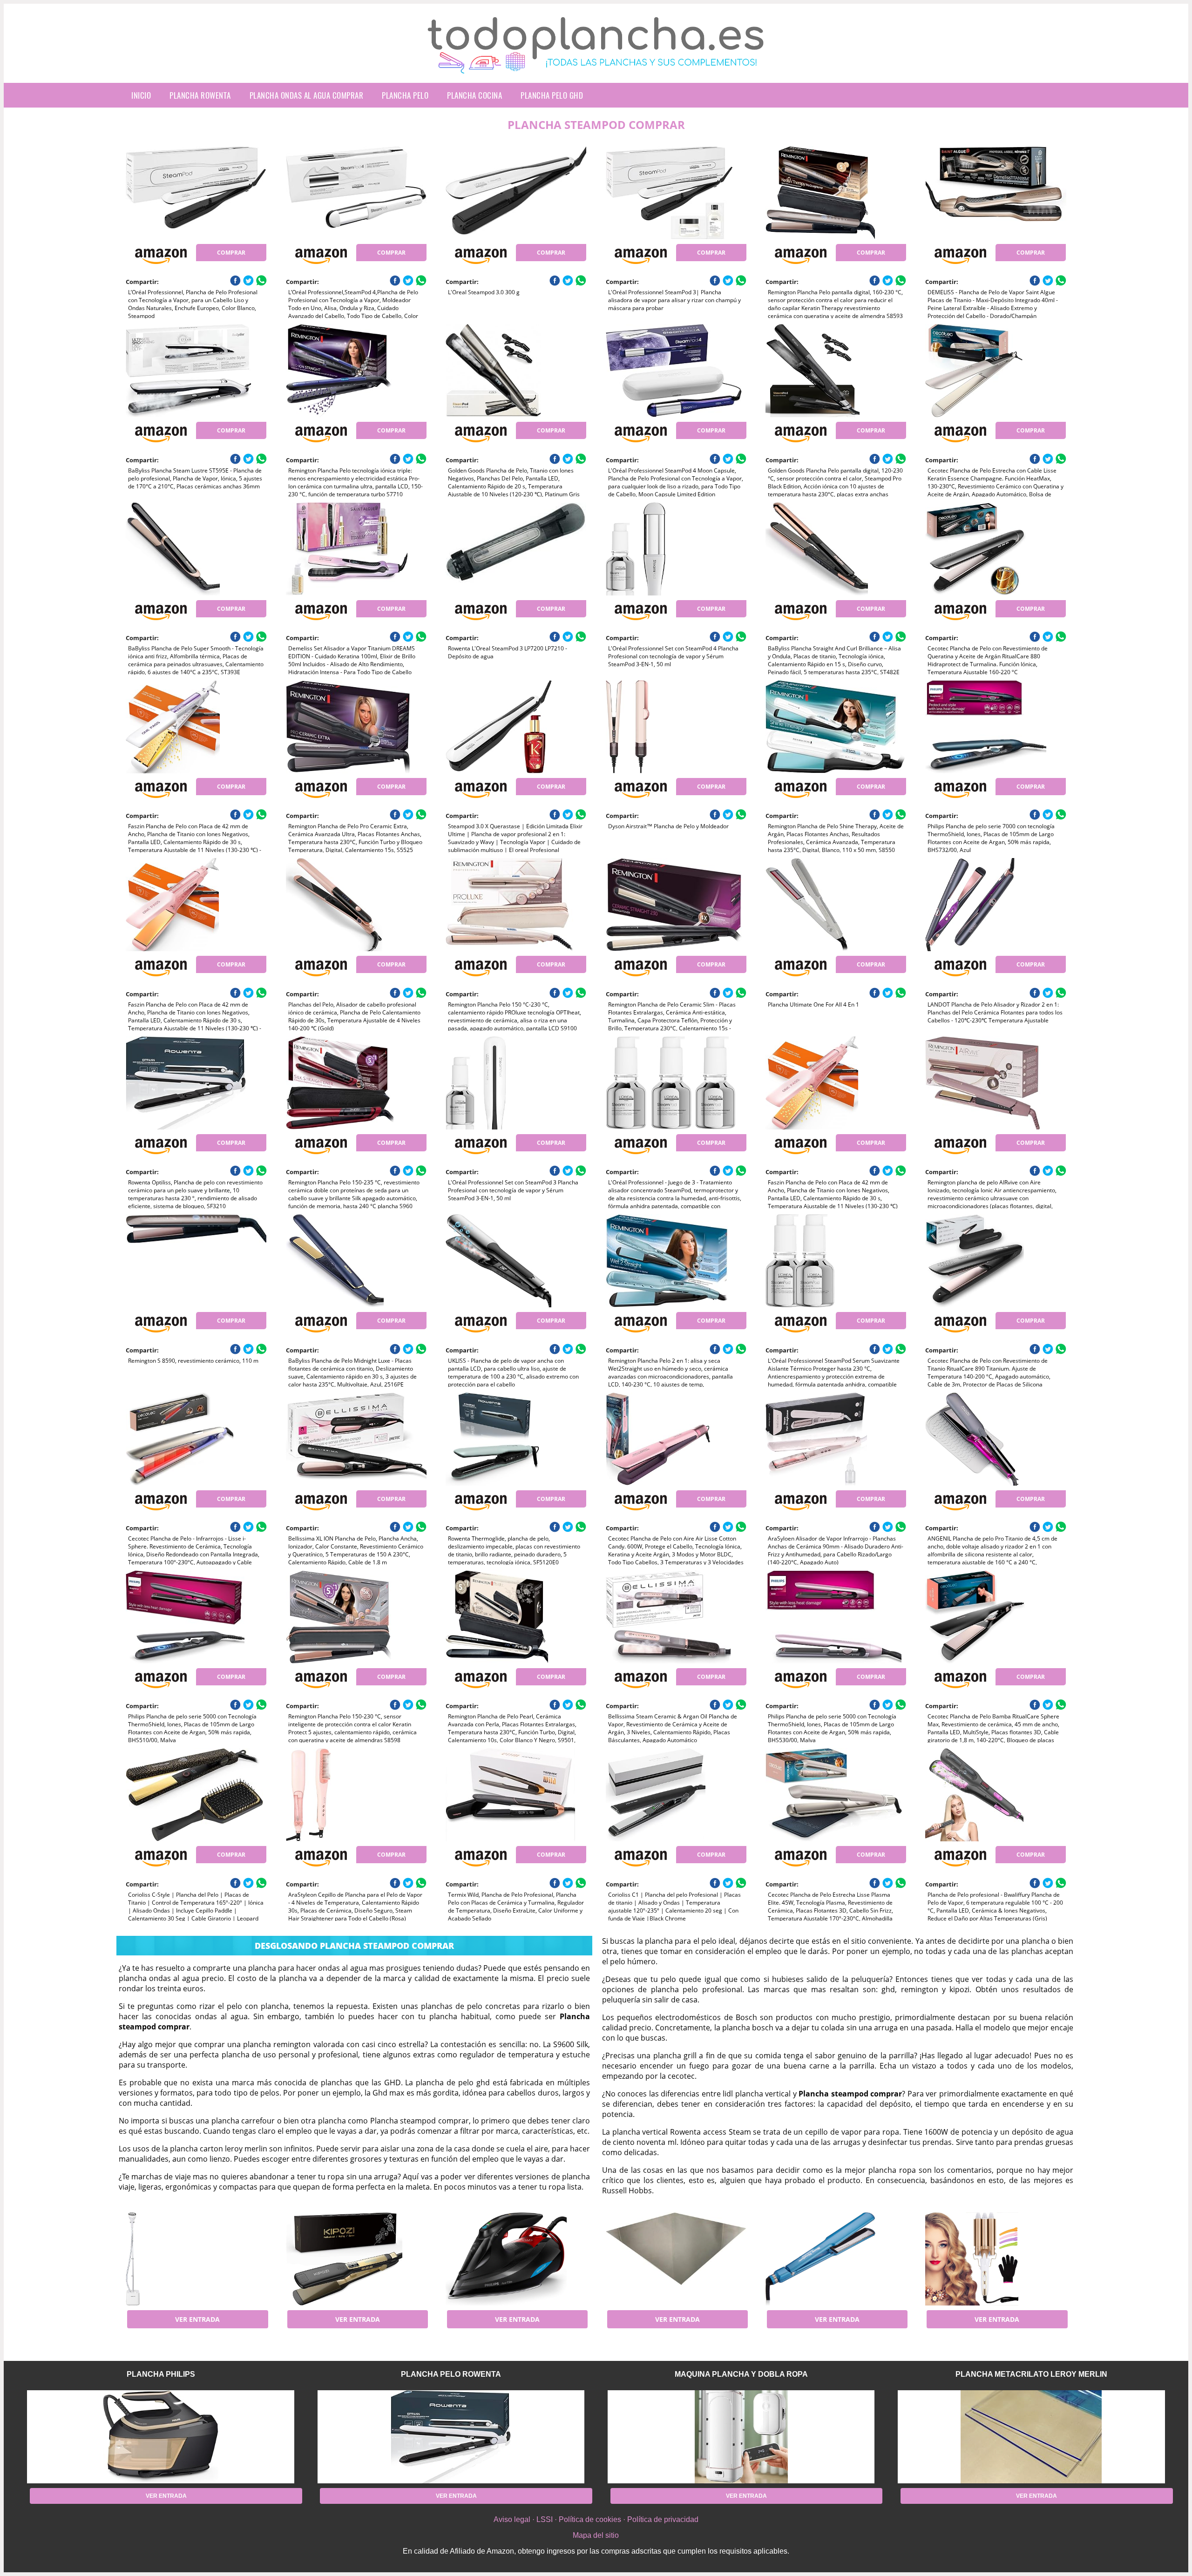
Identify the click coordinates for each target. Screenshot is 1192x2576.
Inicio (141, 95)
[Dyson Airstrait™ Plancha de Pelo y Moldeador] (676, 727)
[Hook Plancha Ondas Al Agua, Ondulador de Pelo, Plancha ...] (996, 2259)
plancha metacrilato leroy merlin (1031, 2374)
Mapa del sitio (596, 2535)
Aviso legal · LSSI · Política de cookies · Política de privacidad (596, 2519)
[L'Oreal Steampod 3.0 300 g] (516, 193)
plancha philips (161, 2374)
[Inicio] (596, 66)
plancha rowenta (200, 95)
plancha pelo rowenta (451, 2374)
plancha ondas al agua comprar (307, 95)
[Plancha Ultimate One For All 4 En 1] (836, 905)
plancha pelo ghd (552, 95)
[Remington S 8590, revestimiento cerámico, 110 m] (196, 1261)
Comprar (231, 253)
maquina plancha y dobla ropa (741, 2374)
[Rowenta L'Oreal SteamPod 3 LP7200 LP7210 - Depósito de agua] (516, 549)
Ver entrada (197, 2319)
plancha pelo (405, 95)
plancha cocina (474, 95)
